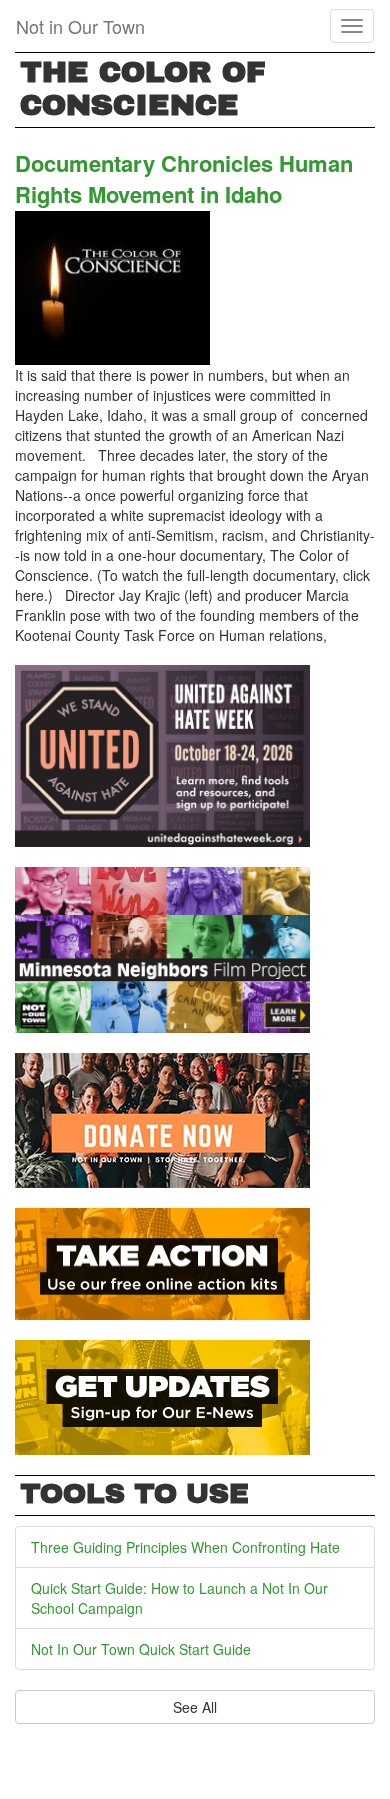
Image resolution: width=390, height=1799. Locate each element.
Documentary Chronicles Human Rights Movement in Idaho (184, 178)
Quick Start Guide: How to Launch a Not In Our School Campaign (179, 1598)
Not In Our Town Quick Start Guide (141, 1649)
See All (195, 1707)
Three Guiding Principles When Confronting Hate (185, 1547)
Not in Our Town (80, 26)
